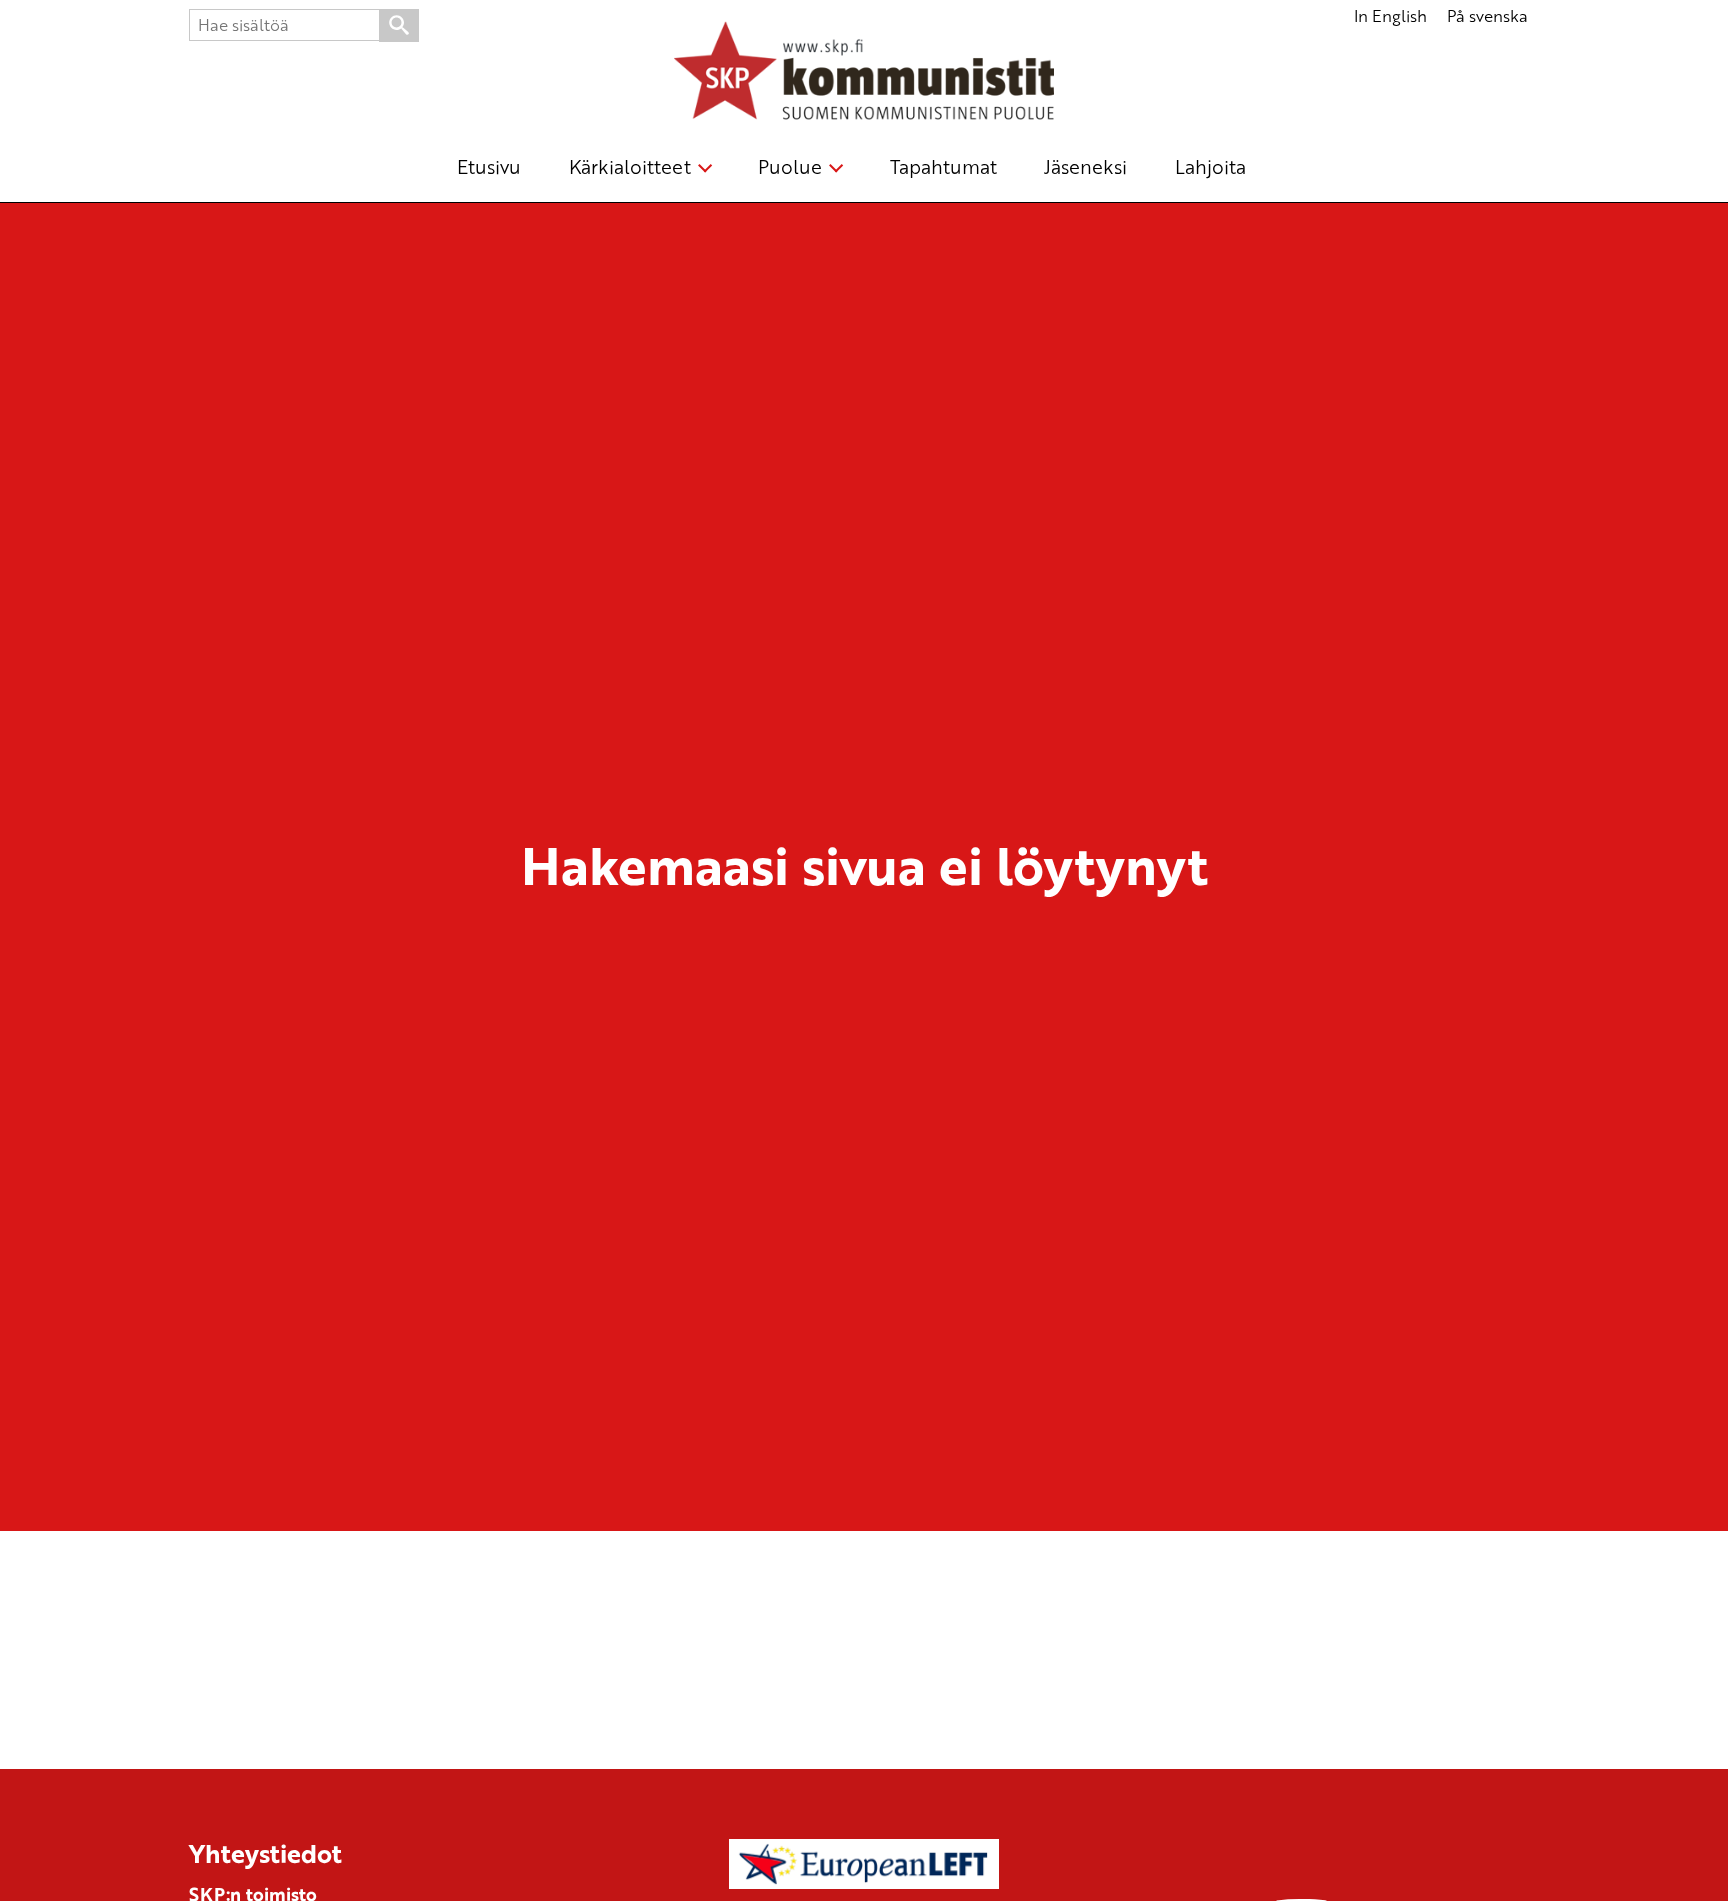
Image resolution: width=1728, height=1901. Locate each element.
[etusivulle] (864, 74)
